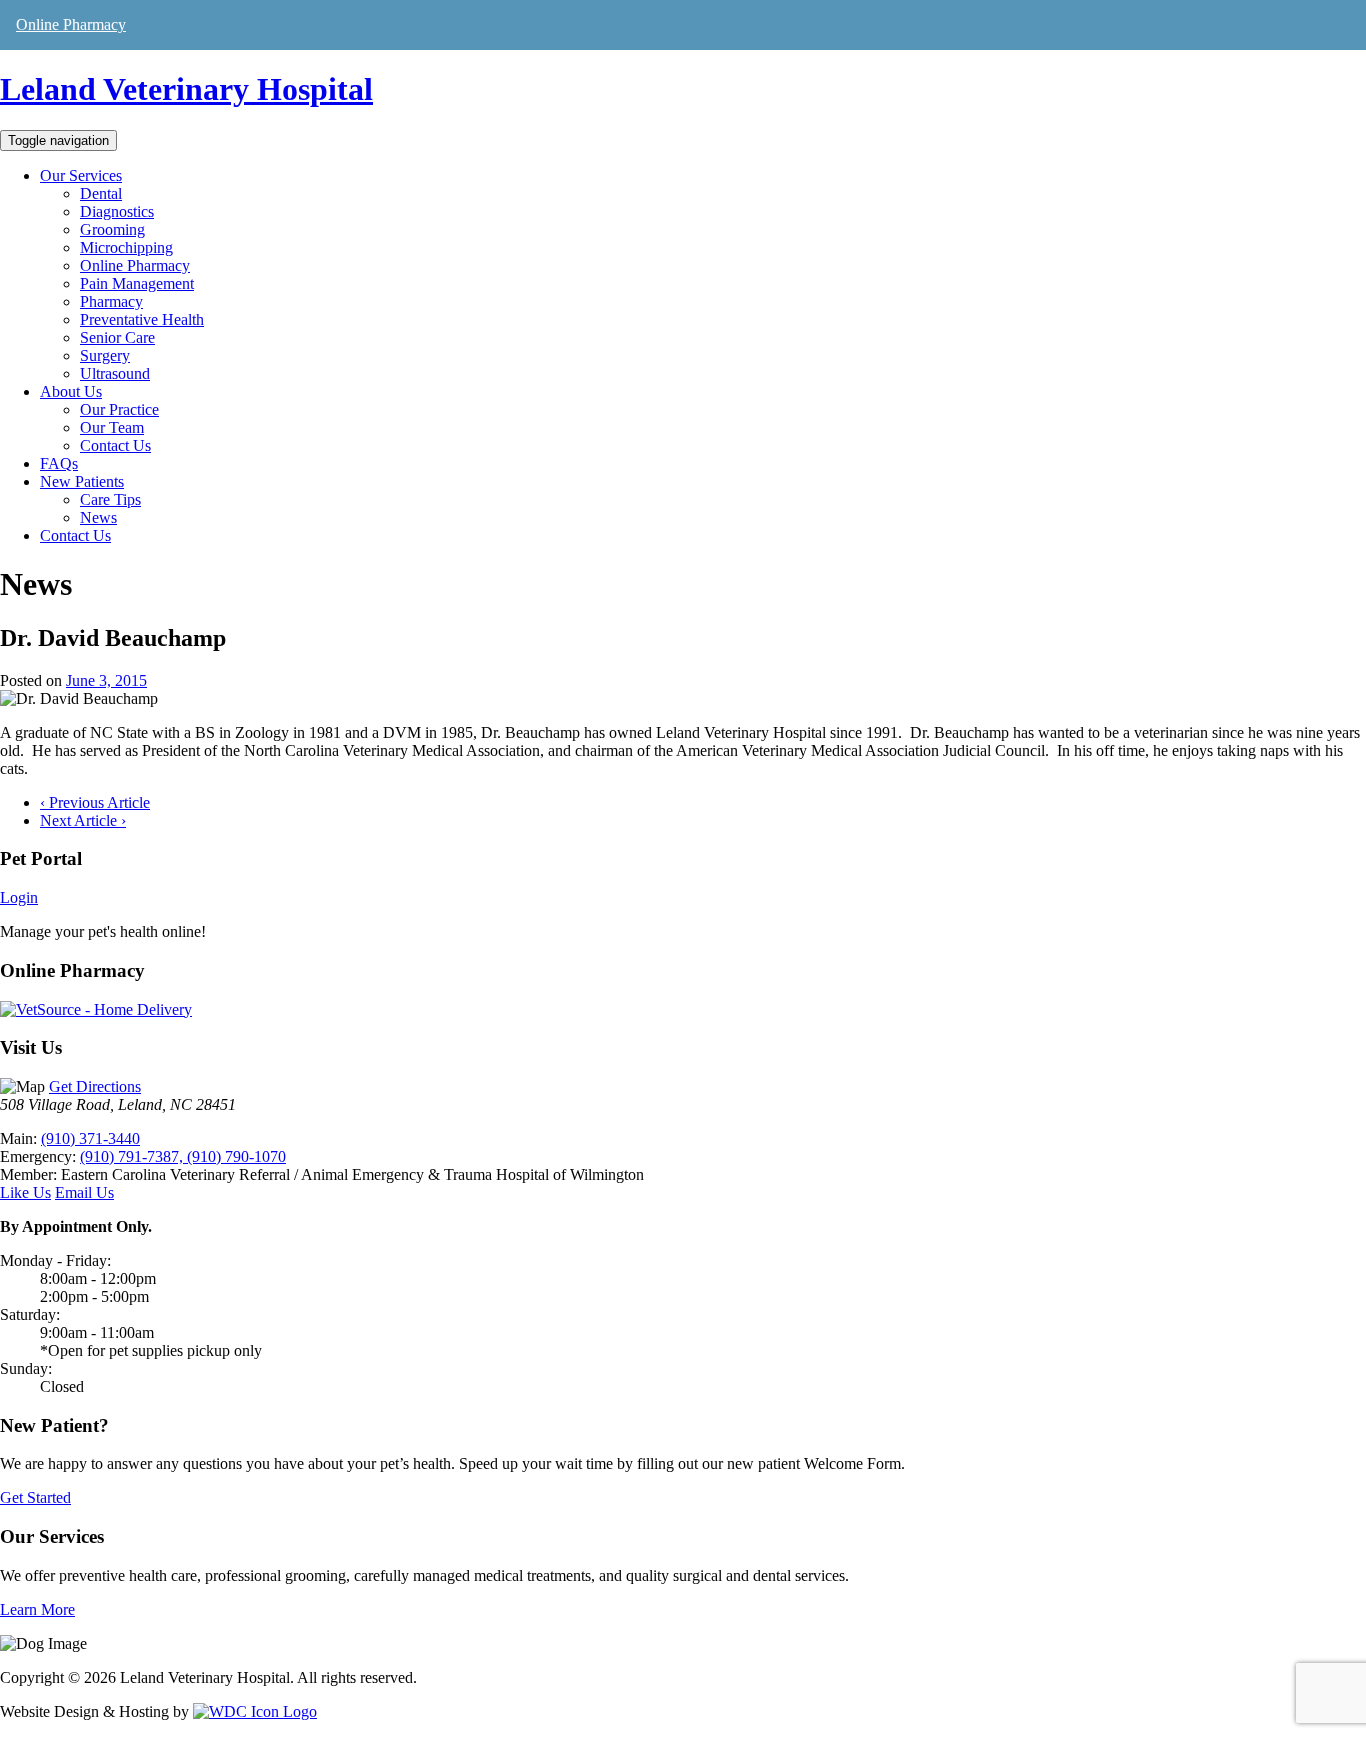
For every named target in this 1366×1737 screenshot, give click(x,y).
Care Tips (110, 499)
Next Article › (83, 820)
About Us (71, 391)
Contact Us (115, 445)
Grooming (112, 229)
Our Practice (119, 409)
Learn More (37, 1609)
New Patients (82, 481)
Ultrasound (115, 373)
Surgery (105, 355)
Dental (101, 193)
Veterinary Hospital (186, 89)
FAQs (59, 463)
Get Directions (95, 1086)
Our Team (112, 427)
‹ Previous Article (95, 802)
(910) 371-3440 (90, 1138)
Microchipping (126, 247)
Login (19, 897)
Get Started (35, 1497)
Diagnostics (117, 211)
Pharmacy (111, 301)
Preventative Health (142, 319)
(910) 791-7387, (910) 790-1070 (183, 1156)
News (98, 517)
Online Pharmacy (71, 24)
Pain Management (137, 283)
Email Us (84, 1192)
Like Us (25, 1192)
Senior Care (117, 337)
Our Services (81, 175)
